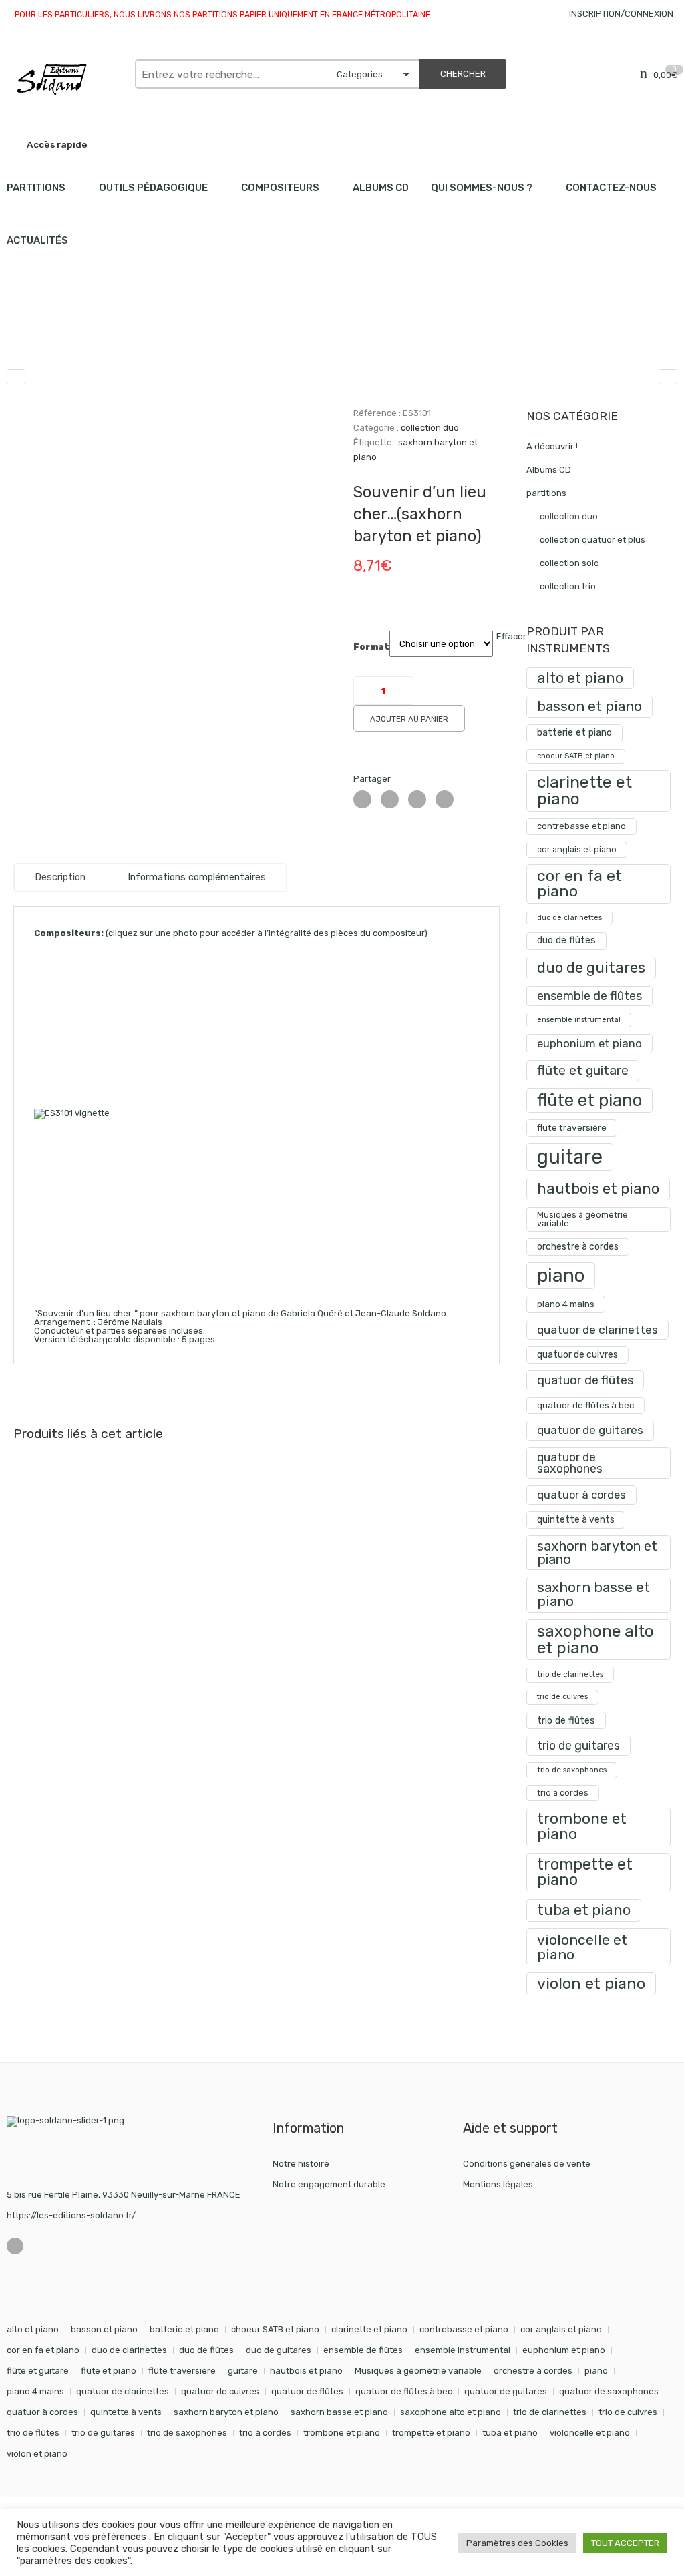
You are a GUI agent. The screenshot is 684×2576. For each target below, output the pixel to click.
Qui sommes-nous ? (482, 188)
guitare (570, 1157)
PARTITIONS (36, 188)
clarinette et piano (584, 790)
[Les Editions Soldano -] (64, 79)
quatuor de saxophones (570, 1463)
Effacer (511, 636)
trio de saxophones (572, 1770)
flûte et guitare (583, 1070)
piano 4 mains (566, 1304)
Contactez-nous (611, 188)
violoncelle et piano (582, 1947)
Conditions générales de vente (527, 2164)
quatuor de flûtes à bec (585, 1405)
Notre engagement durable (329, 2184)
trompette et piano (585, 1872)
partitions (77, 333)
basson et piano (589, 706)
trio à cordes (563, 1793)
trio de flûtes (566, 1720)
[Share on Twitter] (362, 799)
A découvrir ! (552, 446)
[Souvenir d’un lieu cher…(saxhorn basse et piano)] (668, 377)
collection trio (568, 586)
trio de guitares (578, 1745)
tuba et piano (584, 1910)
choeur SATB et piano (576, 756)
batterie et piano (574, 733)
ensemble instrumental (579, 1020)
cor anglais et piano (577, 849)
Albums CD (381, 188)
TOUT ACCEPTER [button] (625, 2543)
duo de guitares (591, 968)
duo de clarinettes (569, 918)
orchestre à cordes (578, 1247)
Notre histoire (301, 2164)
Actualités (37, 240)
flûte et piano (589, 1100)
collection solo (569, 563)
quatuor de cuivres (577, 1355)
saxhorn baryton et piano (597, 1553)
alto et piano (580, 678)
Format (371, 647)
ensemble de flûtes (589, 996)
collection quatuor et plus (592, 540)
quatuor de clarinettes (597, 1329)
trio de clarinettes (570, 1674)
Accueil (22, 333)
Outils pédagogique (153, 188)
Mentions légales (498, 2184)
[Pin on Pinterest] (445, 799)
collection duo (146, 333)
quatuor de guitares (590, 1430)
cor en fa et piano (579, 883)
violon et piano (591, 1983)
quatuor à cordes (581, 1495)
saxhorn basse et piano (593, 1594)
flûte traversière (572, 1127)
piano (561, 1275)
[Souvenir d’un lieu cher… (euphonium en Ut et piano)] (16, 377)
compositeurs (280, 188)
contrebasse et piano (581, 826)
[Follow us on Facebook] (15, 2246)
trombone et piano (582, 1826)
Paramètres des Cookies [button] (517, 2543)
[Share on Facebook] (390, 799)
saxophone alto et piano (595, 1639)
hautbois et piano (598, 1189)
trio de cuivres (562, 1697)
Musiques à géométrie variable (582, 1219)
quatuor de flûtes (585, 1380)
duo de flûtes (566, 940)
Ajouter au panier (409, 719)
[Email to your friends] (417, 799)
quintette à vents (576, 1520)
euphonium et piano (589, 1043)
